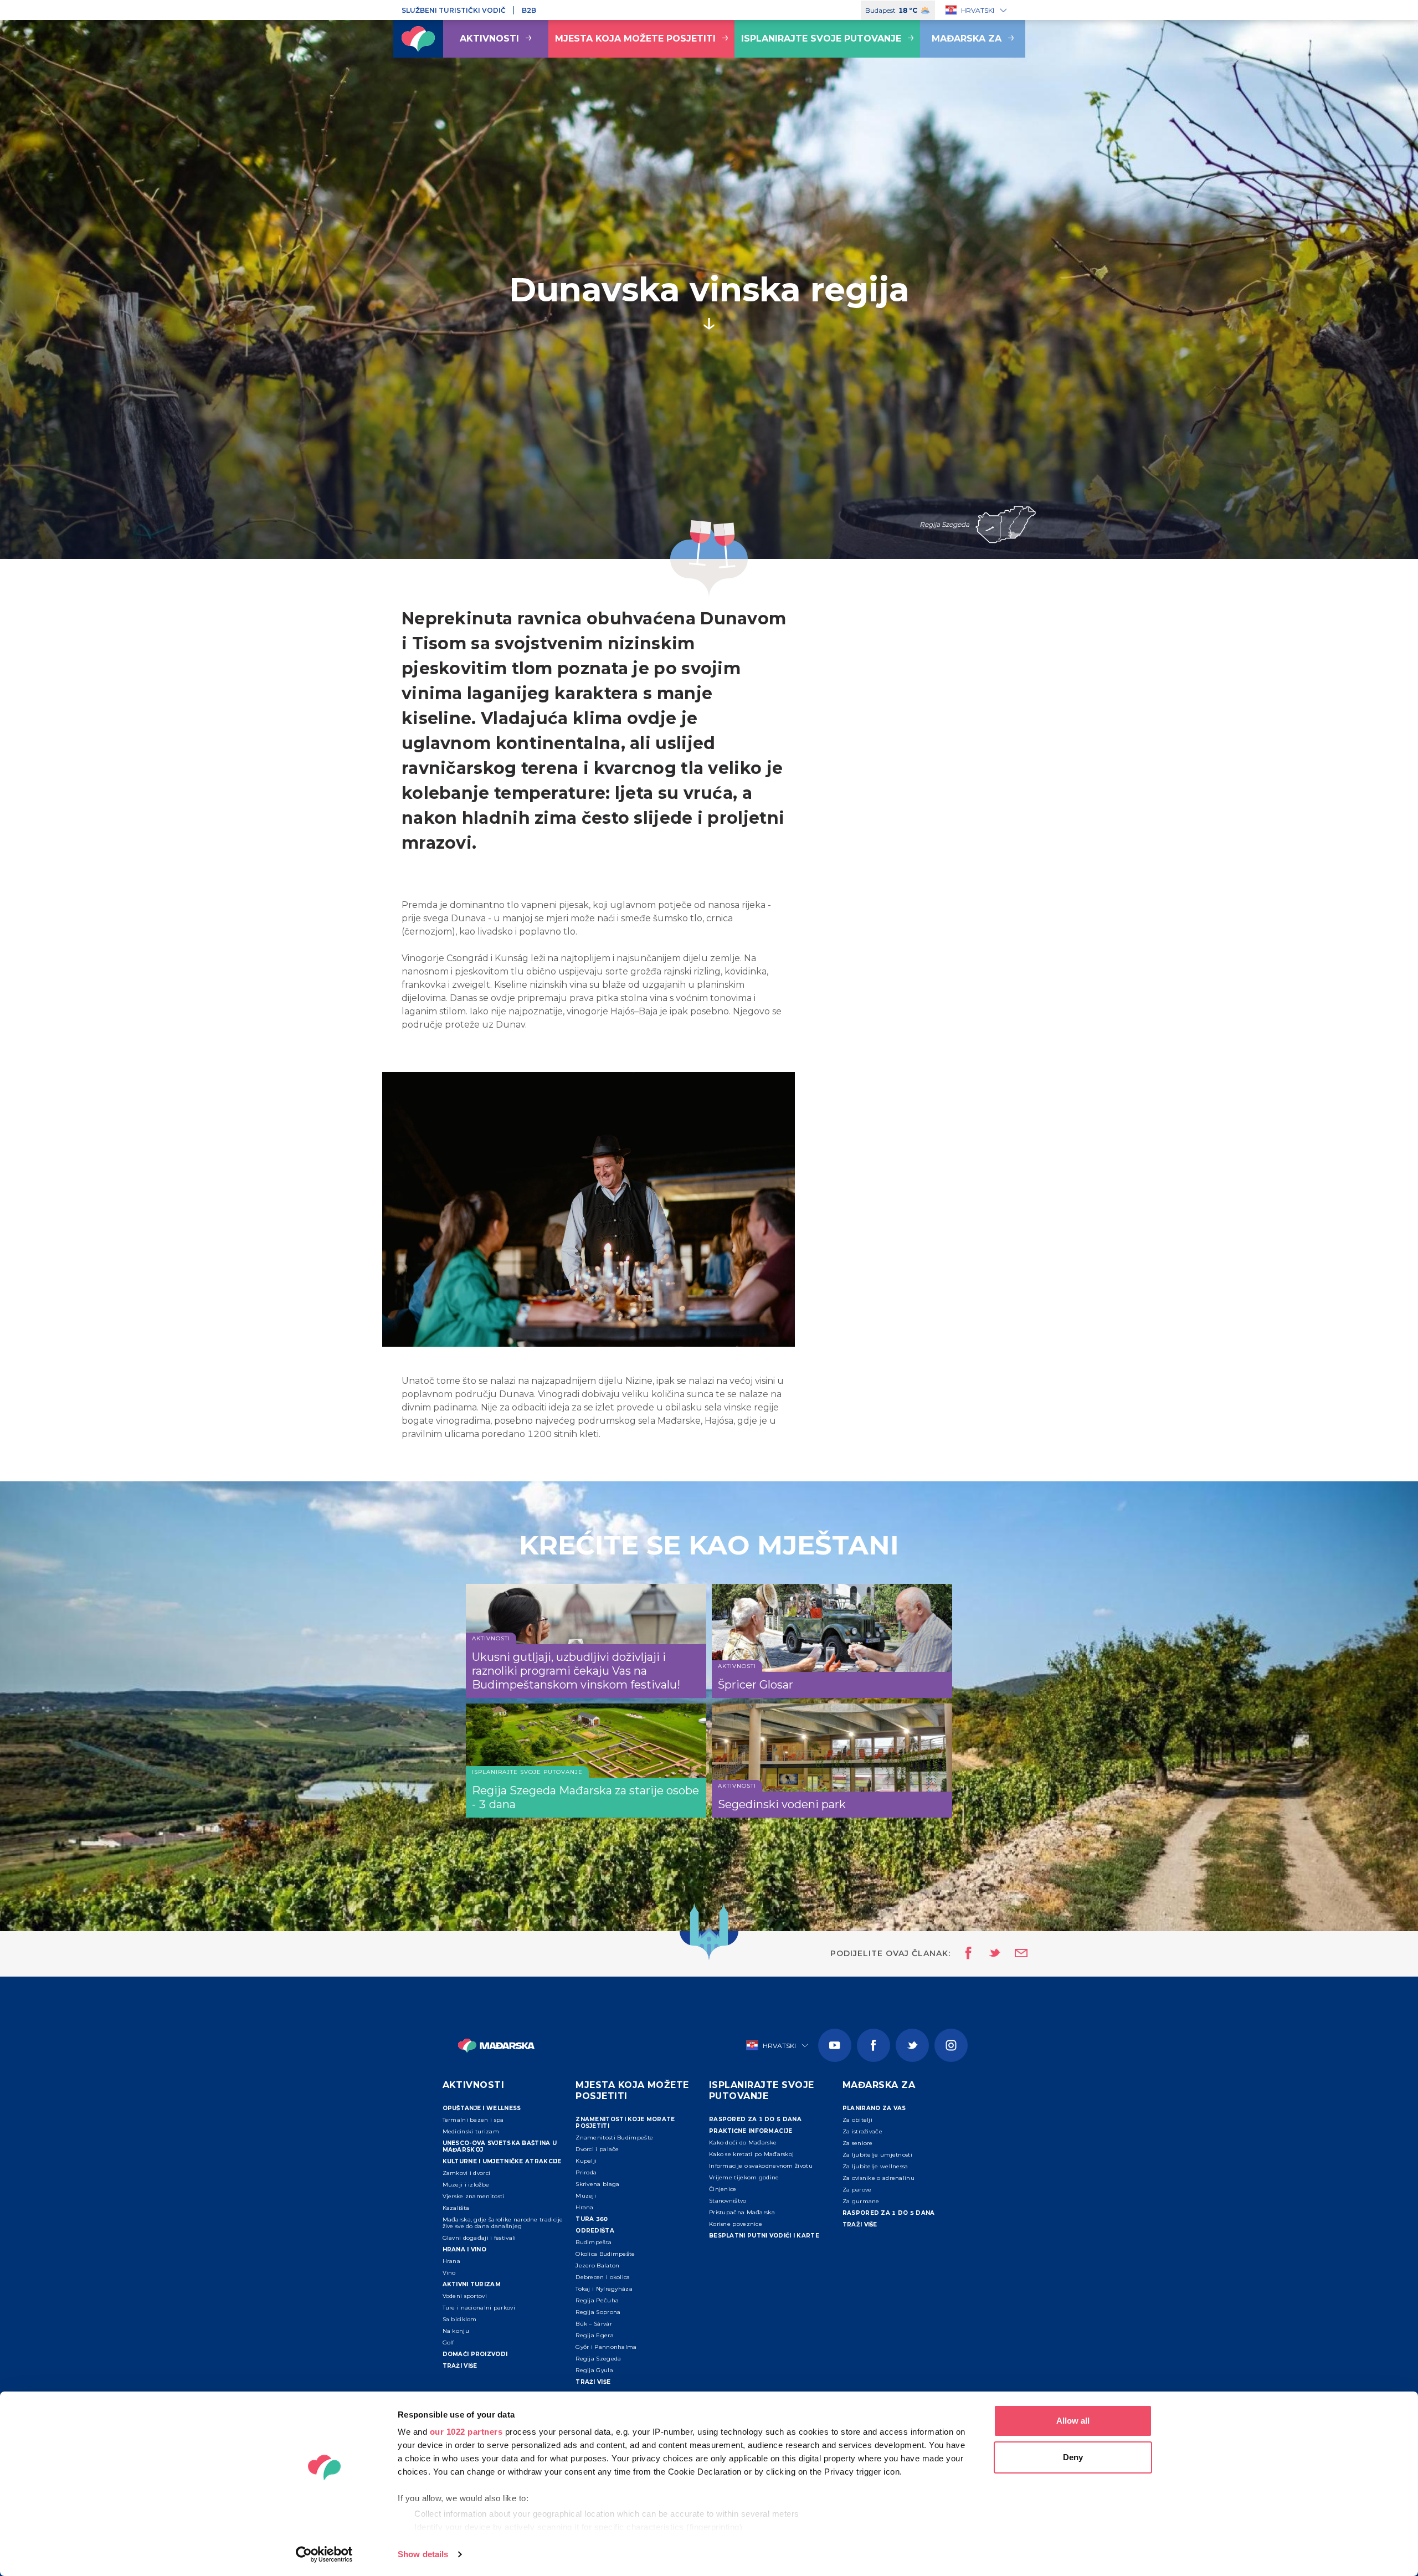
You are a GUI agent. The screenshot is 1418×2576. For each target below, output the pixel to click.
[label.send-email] (1014, 1954)
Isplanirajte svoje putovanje (821, 39)
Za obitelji (857, 2120)
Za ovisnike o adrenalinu (878, 2178)
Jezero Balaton (597, 2265)
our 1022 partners (466, 2432)
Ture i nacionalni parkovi (479, 2308)
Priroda (586, 2172)
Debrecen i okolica (603, 2277)
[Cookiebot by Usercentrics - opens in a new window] (324, 2554)
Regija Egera (595, 2335)
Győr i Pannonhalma (606, 2347)
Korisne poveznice (736, 2224)
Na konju (456, 2331)
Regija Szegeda (598, 2359)
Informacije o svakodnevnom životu (761, 2166)
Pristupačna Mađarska (742, 2212)
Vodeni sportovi (465, 2296)
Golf (448, 2342)
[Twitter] (912, 2045)
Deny (1073, 2457)
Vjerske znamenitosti (474, 2196)
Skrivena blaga (597, 2184)
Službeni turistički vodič (454, 10)
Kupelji (586, 2161)
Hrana (452, 2261)
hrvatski (978, 10)
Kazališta (456, 2208)
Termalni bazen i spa (473, 2120)
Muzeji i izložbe (466, 2185)
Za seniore (858, 2143)
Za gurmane (861, 2201)
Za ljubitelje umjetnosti (877, 2155)
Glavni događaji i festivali (479, 2238)
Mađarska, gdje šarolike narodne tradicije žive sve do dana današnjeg (503, 2223)
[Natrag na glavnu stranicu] (418, 39)
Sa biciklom (460, 2319)
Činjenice (723, 2189)
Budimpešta (594, 2242)
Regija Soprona (598, 2312)
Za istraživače (862, 2131)
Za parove (857, 2190)
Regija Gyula (594, 2370)
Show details (423, 2554)
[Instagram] (951, 2045)
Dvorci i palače (597, 2149)
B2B (529, 10)
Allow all (1073, 2421)
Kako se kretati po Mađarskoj (751, 2154)
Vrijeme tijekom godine (744, 2177)
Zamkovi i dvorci (467, 2173)
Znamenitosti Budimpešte (614, 2138)
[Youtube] (835, 2045)
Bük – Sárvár (594, 2324)
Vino (449, 2273)
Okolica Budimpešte (605, 2254)
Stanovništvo (728, 2201)
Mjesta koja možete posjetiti (635, 39)
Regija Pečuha (597, 2300)
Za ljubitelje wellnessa (875, 2166)
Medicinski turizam (471, 2131)
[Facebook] (874, 2045)
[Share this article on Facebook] (965, 1954)
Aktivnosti (489, 39)
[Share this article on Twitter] (988, 1954)
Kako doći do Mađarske (743, 2143)
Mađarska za (967, 39)
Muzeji (586, 2196)
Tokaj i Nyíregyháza (604, 2289)
